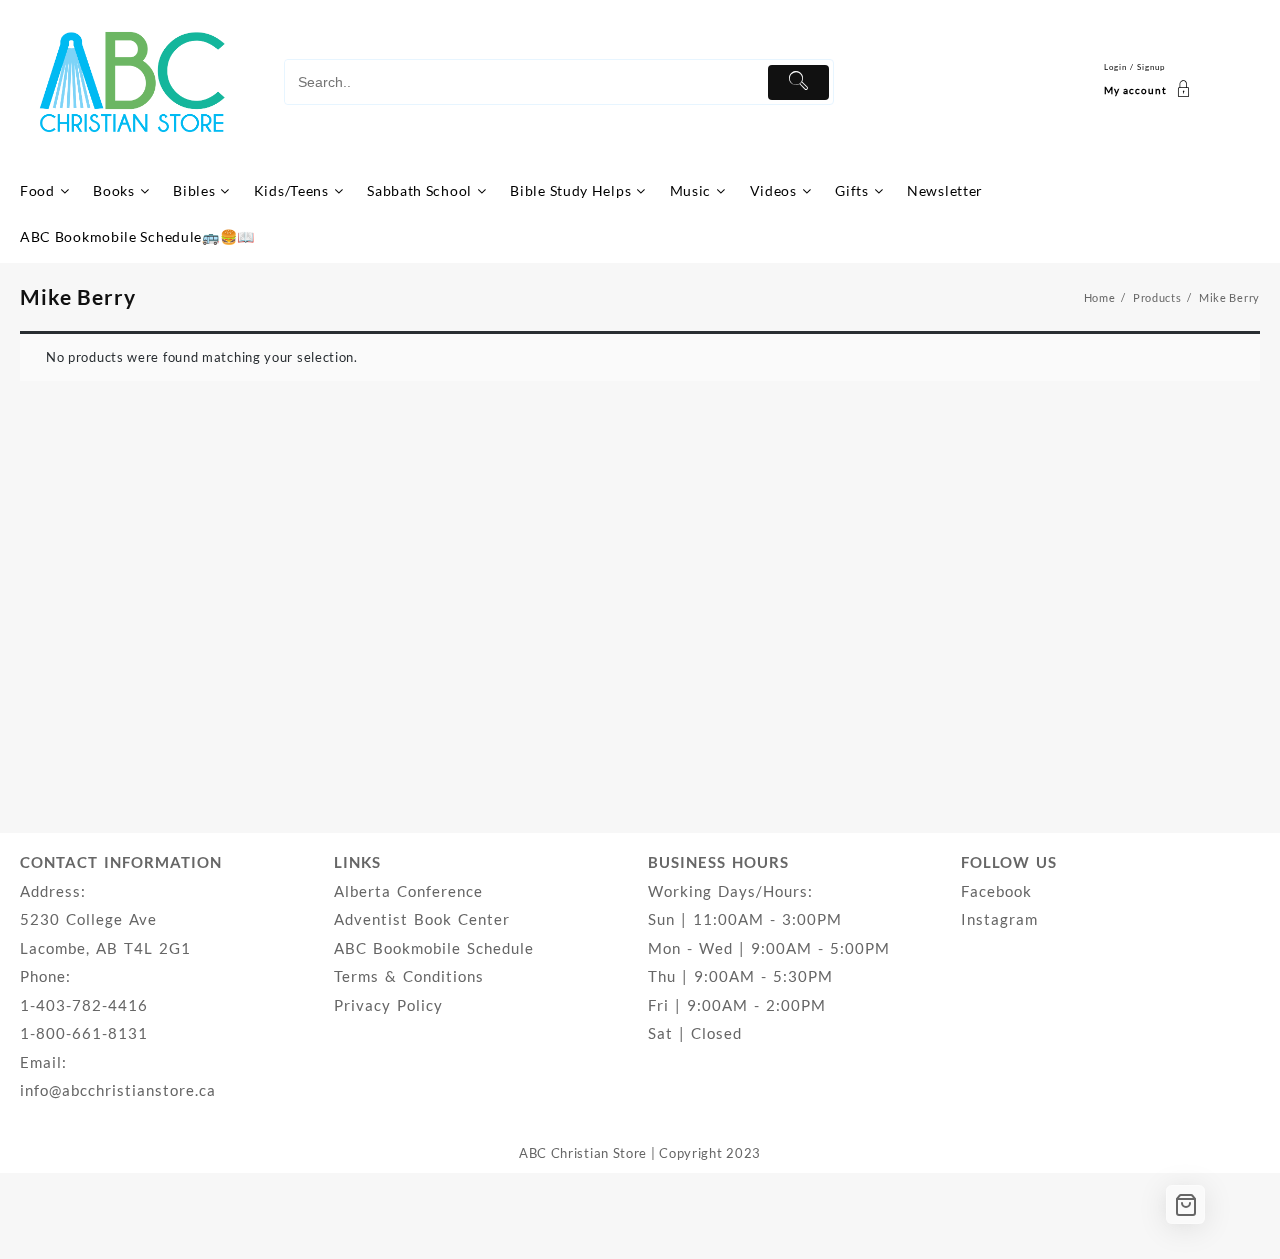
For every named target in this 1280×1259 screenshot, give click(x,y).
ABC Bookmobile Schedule (434, 948)
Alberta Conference (408, 891)
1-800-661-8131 (84, 1033)
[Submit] (798, 82)
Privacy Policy (388, 1005)
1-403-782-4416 (84, 1005)
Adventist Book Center (422, 919)
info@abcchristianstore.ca (118, 1090)
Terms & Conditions (409, 976)
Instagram (999, 919)
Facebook (996, 891)
